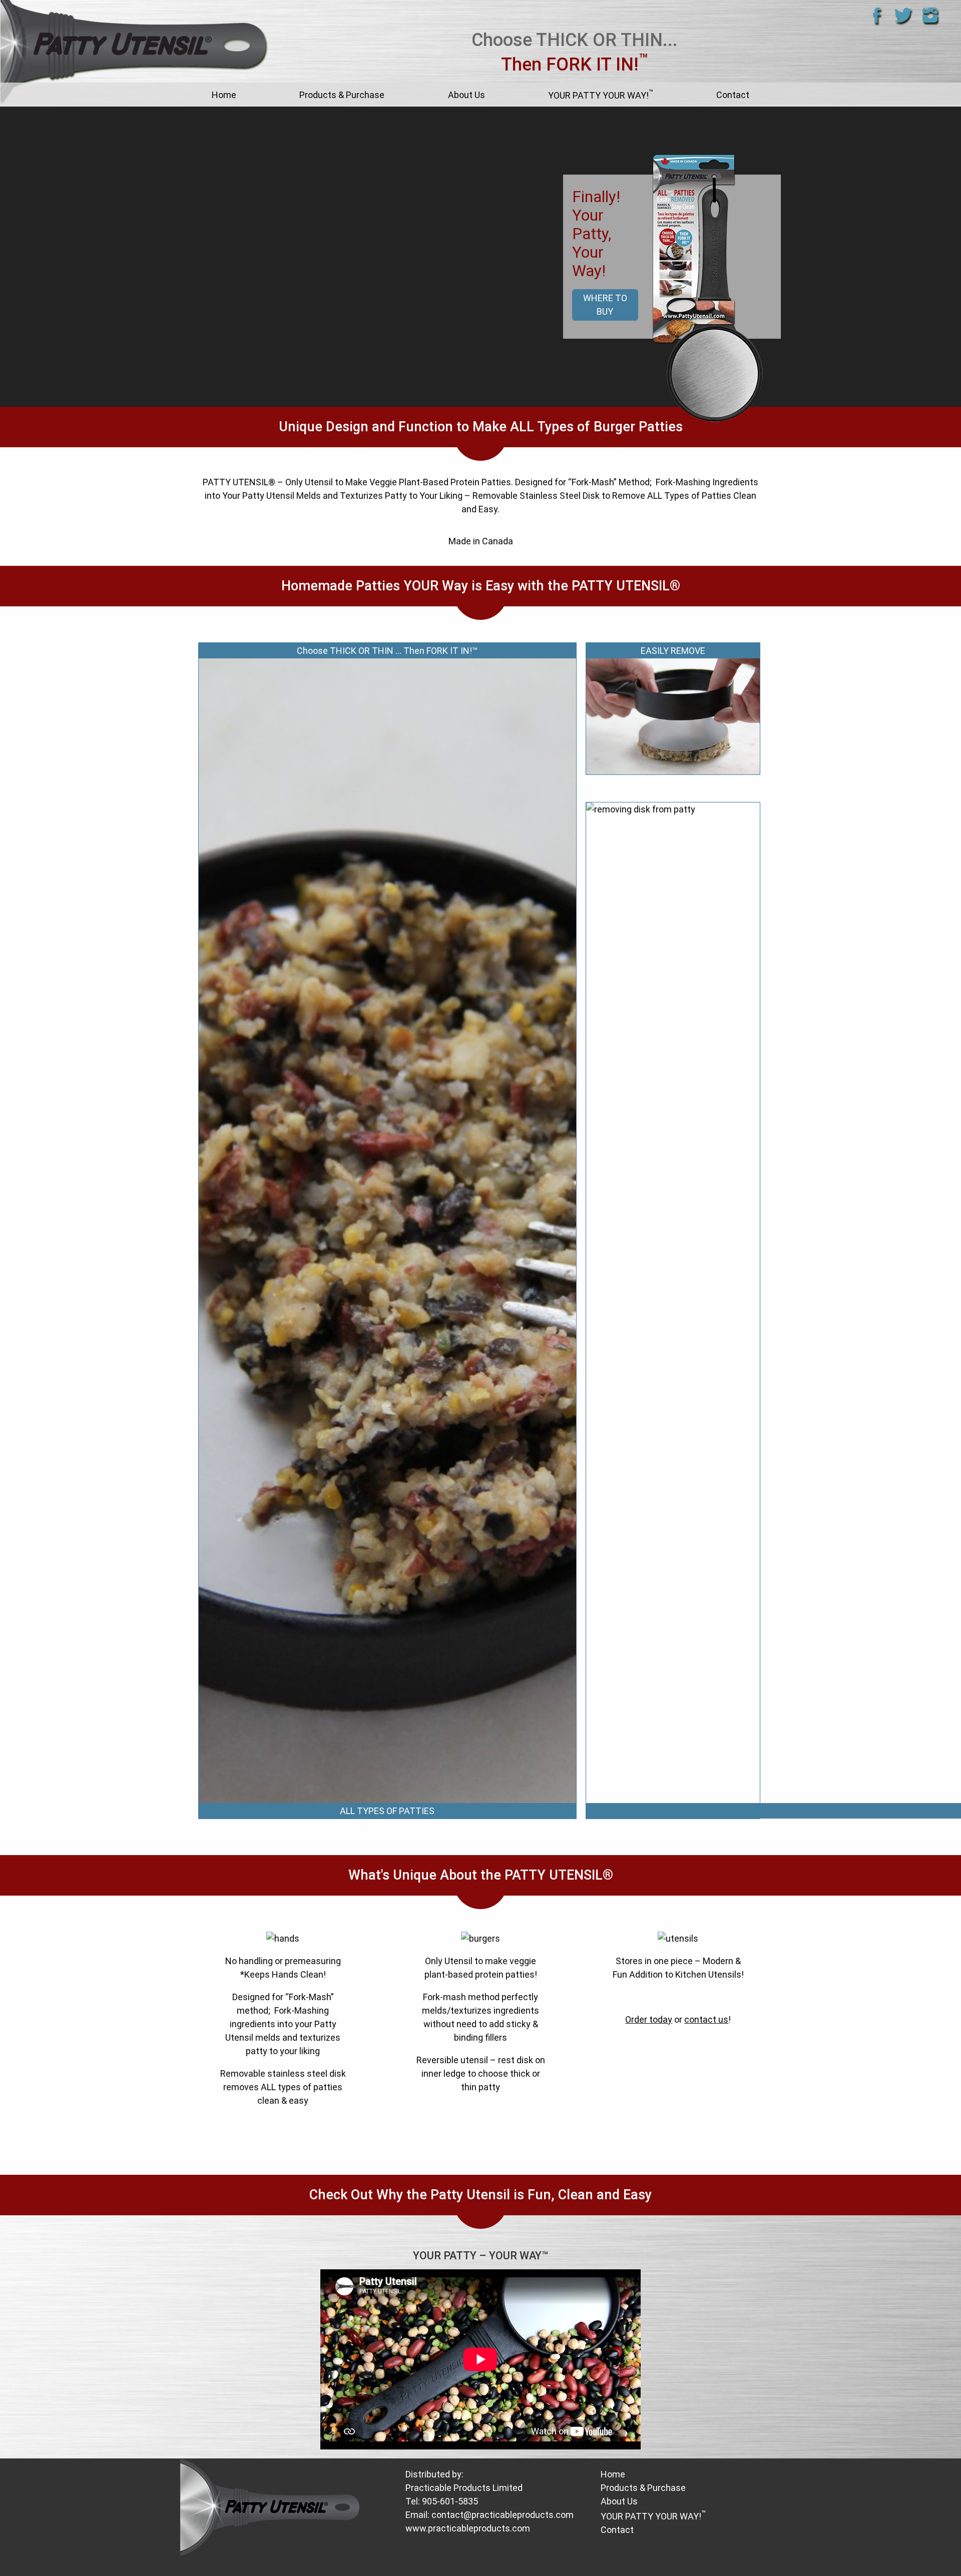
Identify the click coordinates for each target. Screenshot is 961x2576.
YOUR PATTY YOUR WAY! (601, 94)
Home (224, 95)
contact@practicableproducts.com (503, 2515)
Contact (733, 95)
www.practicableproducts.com (468, 2528)
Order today (649, 2019)
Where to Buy (605, 305)
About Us (466, 95)
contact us (706, 2019)
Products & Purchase (342, 95)
